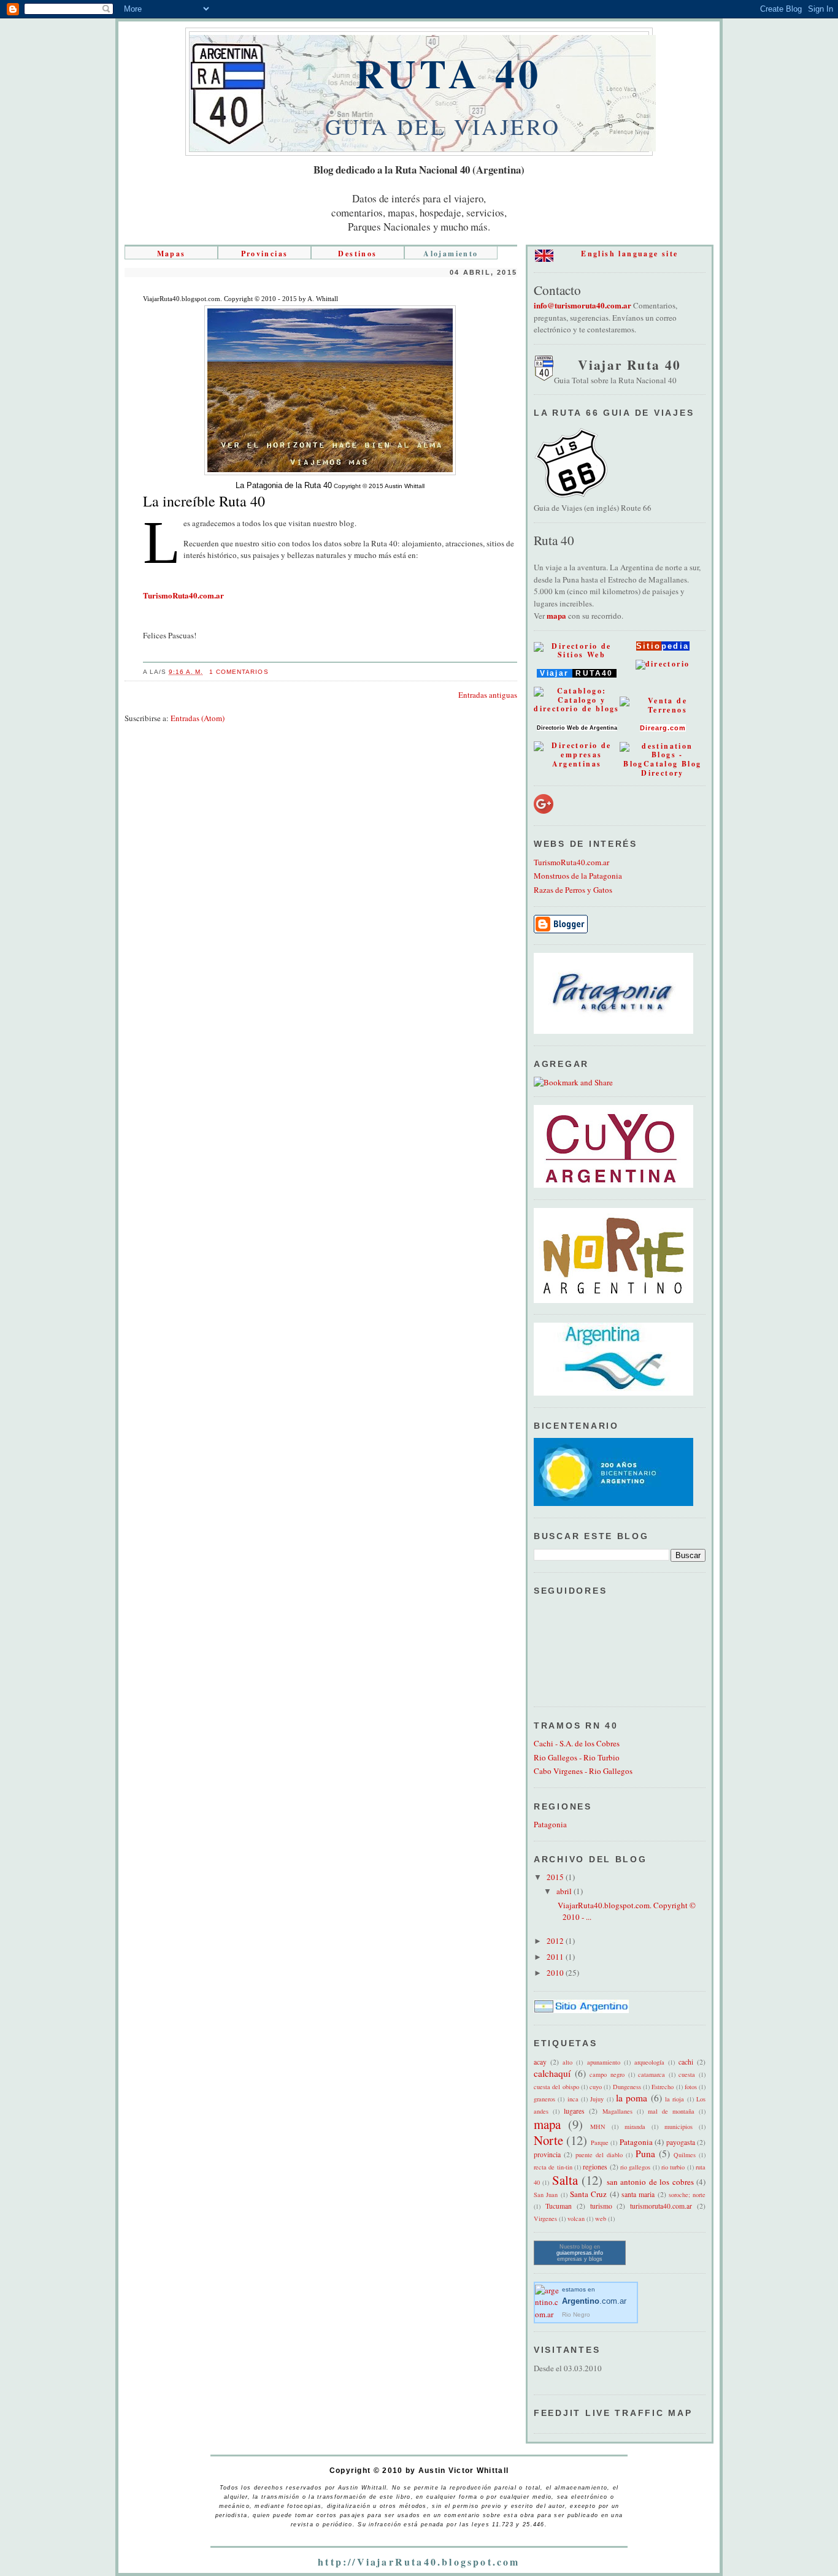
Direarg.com (663, 728)
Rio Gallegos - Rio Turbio (577, 1757)
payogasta (681, 2142)
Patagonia (550, 1824)
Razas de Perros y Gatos (573, 890)
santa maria (638, 2194)
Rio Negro (576, 2314)
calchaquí (552, 2073)
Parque (600, 2142)
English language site (629, 254)
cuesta (687, 2074)
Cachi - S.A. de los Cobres (577, 1743)
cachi (686, 2062)
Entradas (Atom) (198, 718)
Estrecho (663, 2087)
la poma (632, 2098)
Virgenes (545, 2219)
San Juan (546, 2195)
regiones (595, 2167)
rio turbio (673, 2167)
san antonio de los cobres (650, 2182)
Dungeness (627, 2087)
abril (565, 1891)
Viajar (555, 673)
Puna (645, 2154)
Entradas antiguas (488, 695)
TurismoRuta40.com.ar (571, 862)
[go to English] (544, 259)
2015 (556, 1877)
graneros (544, 2099)
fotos (691, 2087)
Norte (548, 2140)
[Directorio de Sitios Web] (577, 655)
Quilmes (685, 2155)
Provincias (265, 254)
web (601, 2219)
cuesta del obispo (556, 2087)
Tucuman (559, 2206)
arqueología (649, 2062)
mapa (556, 615)
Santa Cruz (588, 2194)
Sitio (649, 646)
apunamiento (604, 2062)
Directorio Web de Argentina (577, 728)
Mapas (171, 254)
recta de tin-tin (553, 2167)
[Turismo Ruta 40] (544, 378)
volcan (576, 2219)
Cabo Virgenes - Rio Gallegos (583, 1771)
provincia (547, 2154)
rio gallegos (635, 2167)
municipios (678, 2127)
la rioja (675, 2099)
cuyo (596, 2087)
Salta (565, 2180)
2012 (556, 1941)
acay (540, 2062)
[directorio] (663, 664)
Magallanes (617, 2111)
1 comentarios (239, 672)
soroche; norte (687, 2195)
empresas (570, 2259)
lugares (574, 2111)
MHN (598, 2127)
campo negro (607, 2074)
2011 (556, 1957)
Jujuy (597, 2099)
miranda (635, 2127)
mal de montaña (671, 2111)
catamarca (652, 2074)
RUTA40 (594, 673)
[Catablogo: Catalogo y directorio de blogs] (577, 709)
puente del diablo (599, 2155)
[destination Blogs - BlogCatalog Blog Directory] (663, 773)
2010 (556, 1973)
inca (573, 2099)
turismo (601, 2206)
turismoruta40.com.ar (661, 2206)
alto (567, 2062)
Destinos (357, 254)
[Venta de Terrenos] (663, 710)
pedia (675, 646)
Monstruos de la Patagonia (578, 876)
